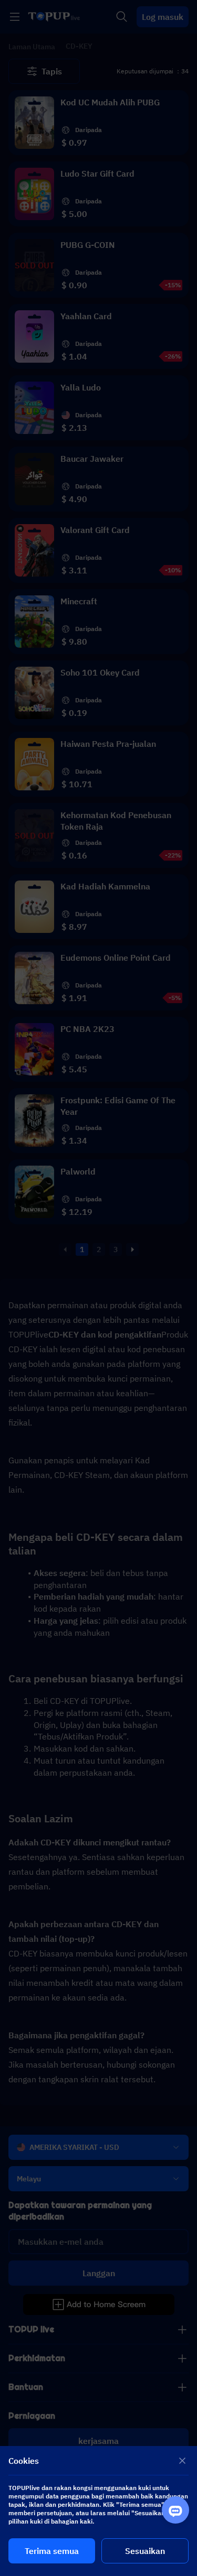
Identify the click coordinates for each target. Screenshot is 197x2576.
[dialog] (98, 2511)
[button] (98, 1288)
